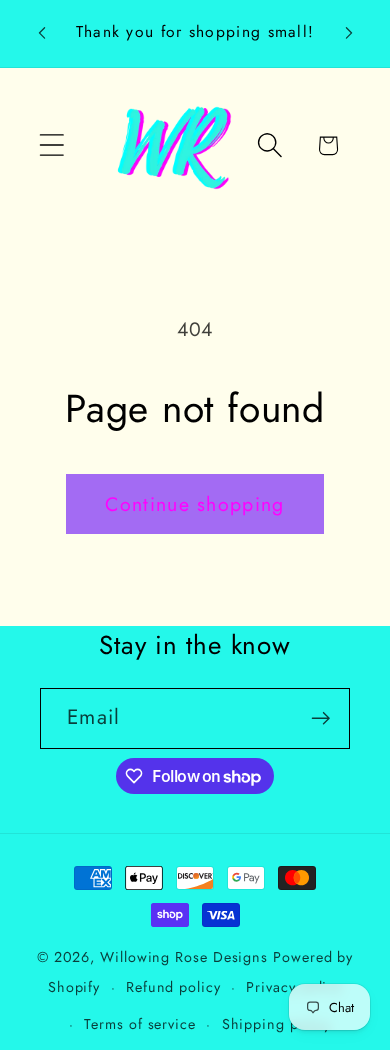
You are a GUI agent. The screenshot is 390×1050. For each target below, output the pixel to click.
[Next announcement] (349, 33)
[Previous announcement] (42, 33)
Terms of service (140, 1024)
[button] (51, 145)
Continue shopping (194, 504)
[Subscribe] (320, 718)
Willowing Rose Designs (184, 957)
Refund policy (173, 987)
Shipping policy (277, 1024)
